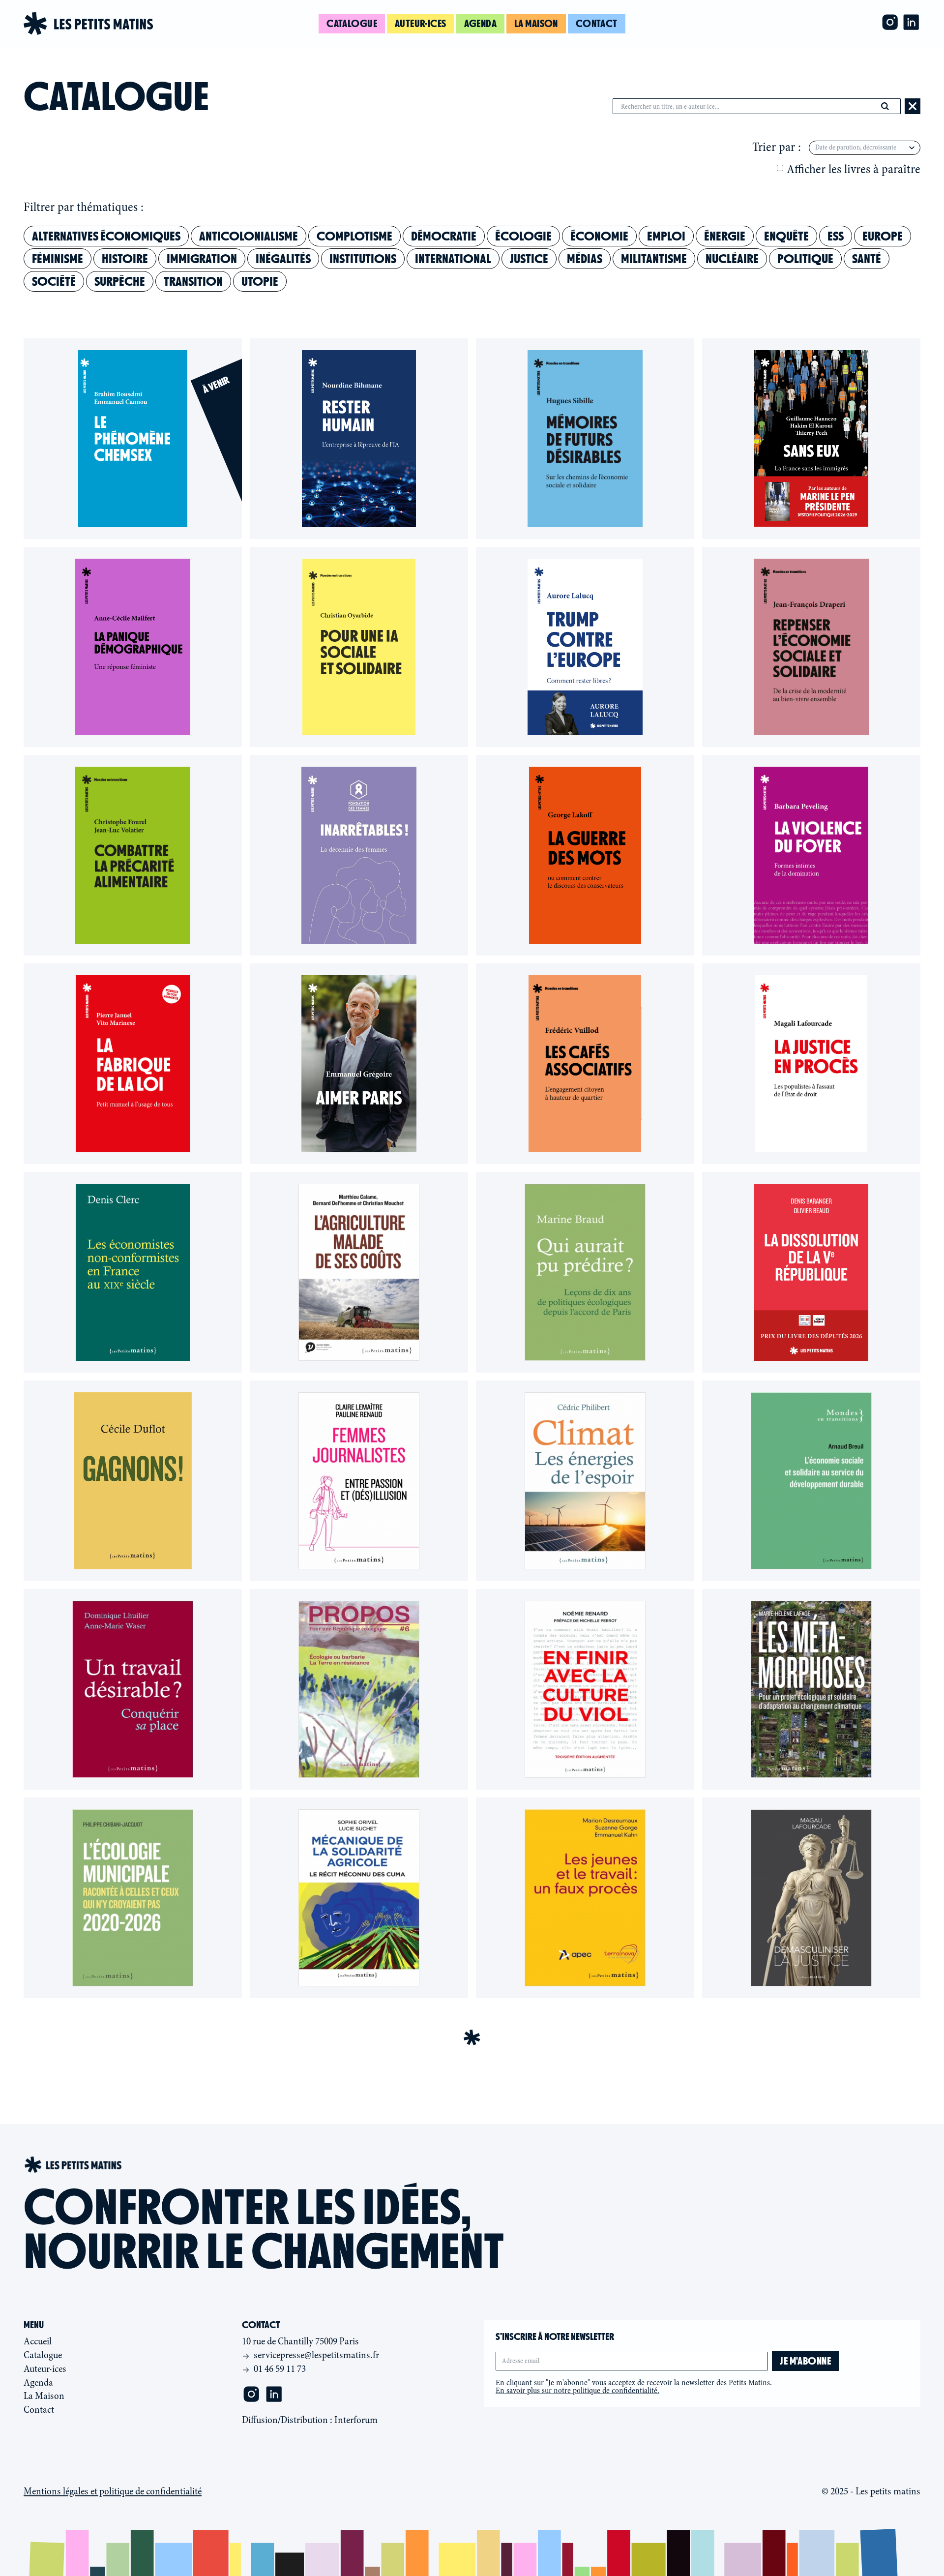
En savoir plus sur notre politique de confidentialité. (577, 2391)
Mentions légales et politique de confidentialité (113, 2491)
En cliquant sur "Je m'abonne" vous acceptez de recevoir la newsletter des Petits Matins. (634, 2387)
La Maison (44, 2396)
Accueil (38, 2341)
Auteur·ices (421, 23)
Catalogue (352, 23)
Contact (597, 23)
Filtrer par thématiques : (84, 208)
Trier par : (777, 148)
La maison (536, 23)
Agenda (481, 23)
